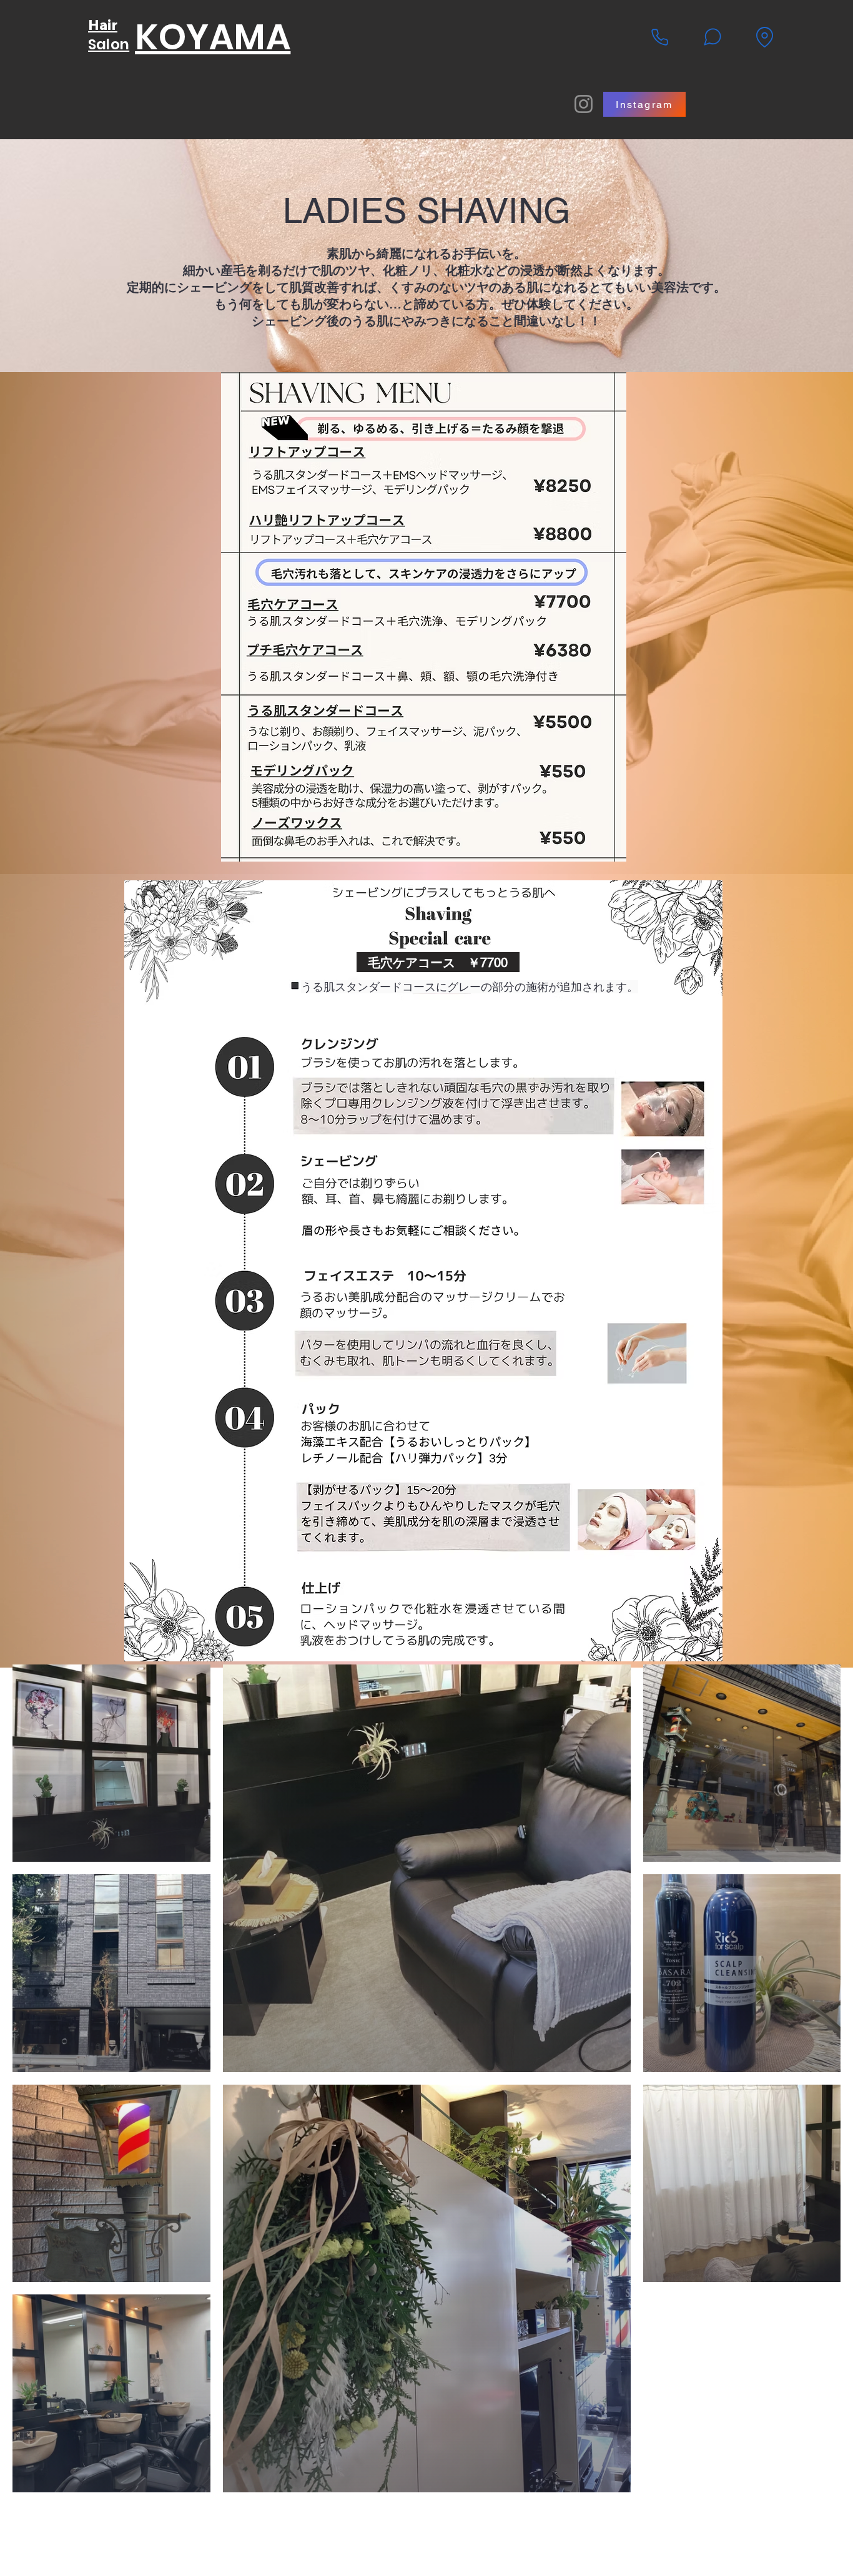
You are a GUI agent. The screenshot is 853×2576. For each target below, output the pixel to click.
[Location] (764, 37)
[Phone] (659, 37)
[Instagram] (584, 104)
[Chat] (712, 37)
